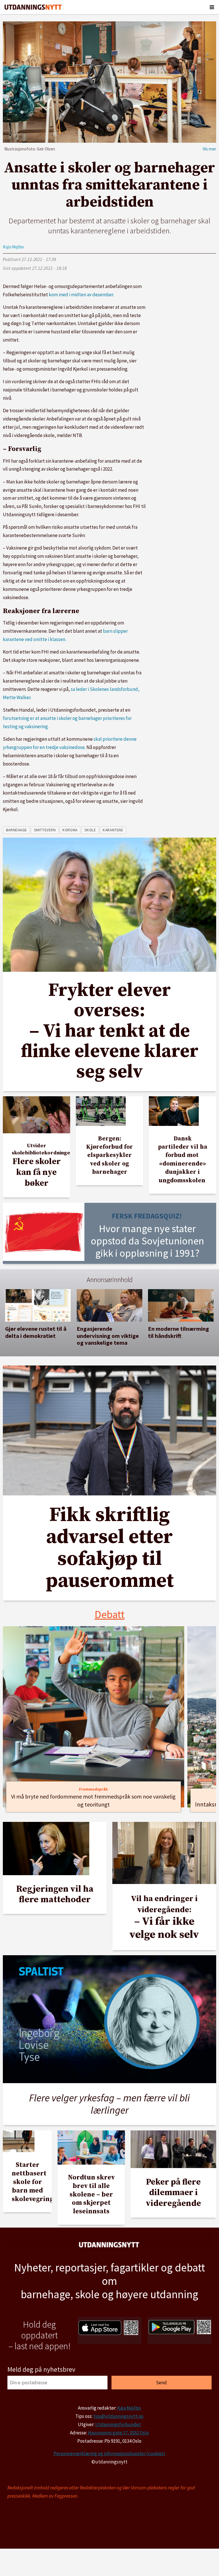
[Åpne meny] (212, 7)
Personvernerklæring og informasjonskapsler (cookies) (109, 2453)
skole (90, 830)
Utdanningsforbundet (118, 2424)
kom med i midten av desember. (81, 295)
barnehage (17, 830)
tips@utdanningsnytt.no (118, 2416)
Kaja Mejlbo (129, 2408)
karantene (113, 830)
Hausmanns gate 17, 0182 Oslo (118, 2433)
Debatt (110, 1614)
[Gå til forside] (33, 7)
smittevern (45, 830)
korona (70, 830)
